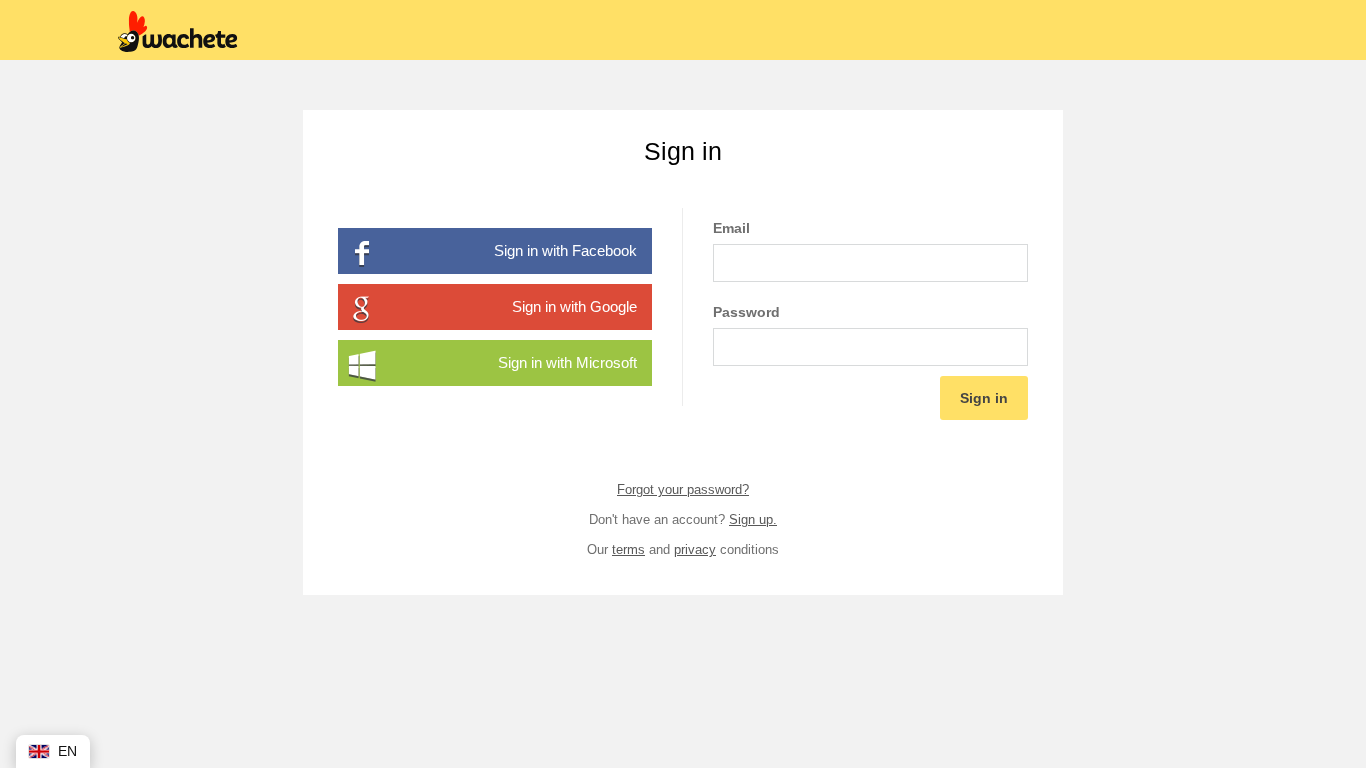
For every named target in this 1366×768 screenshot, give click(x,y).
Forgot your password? (683, 489)
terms (628, 549)
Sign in (984, 398)
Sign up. (753, 519)
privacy (695, 549)
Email (731, 228)
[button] (53, 751)
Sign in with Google (574, 306)
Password (746, 312)
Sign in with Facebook (565, 250)
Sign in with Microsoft (567, 362)
